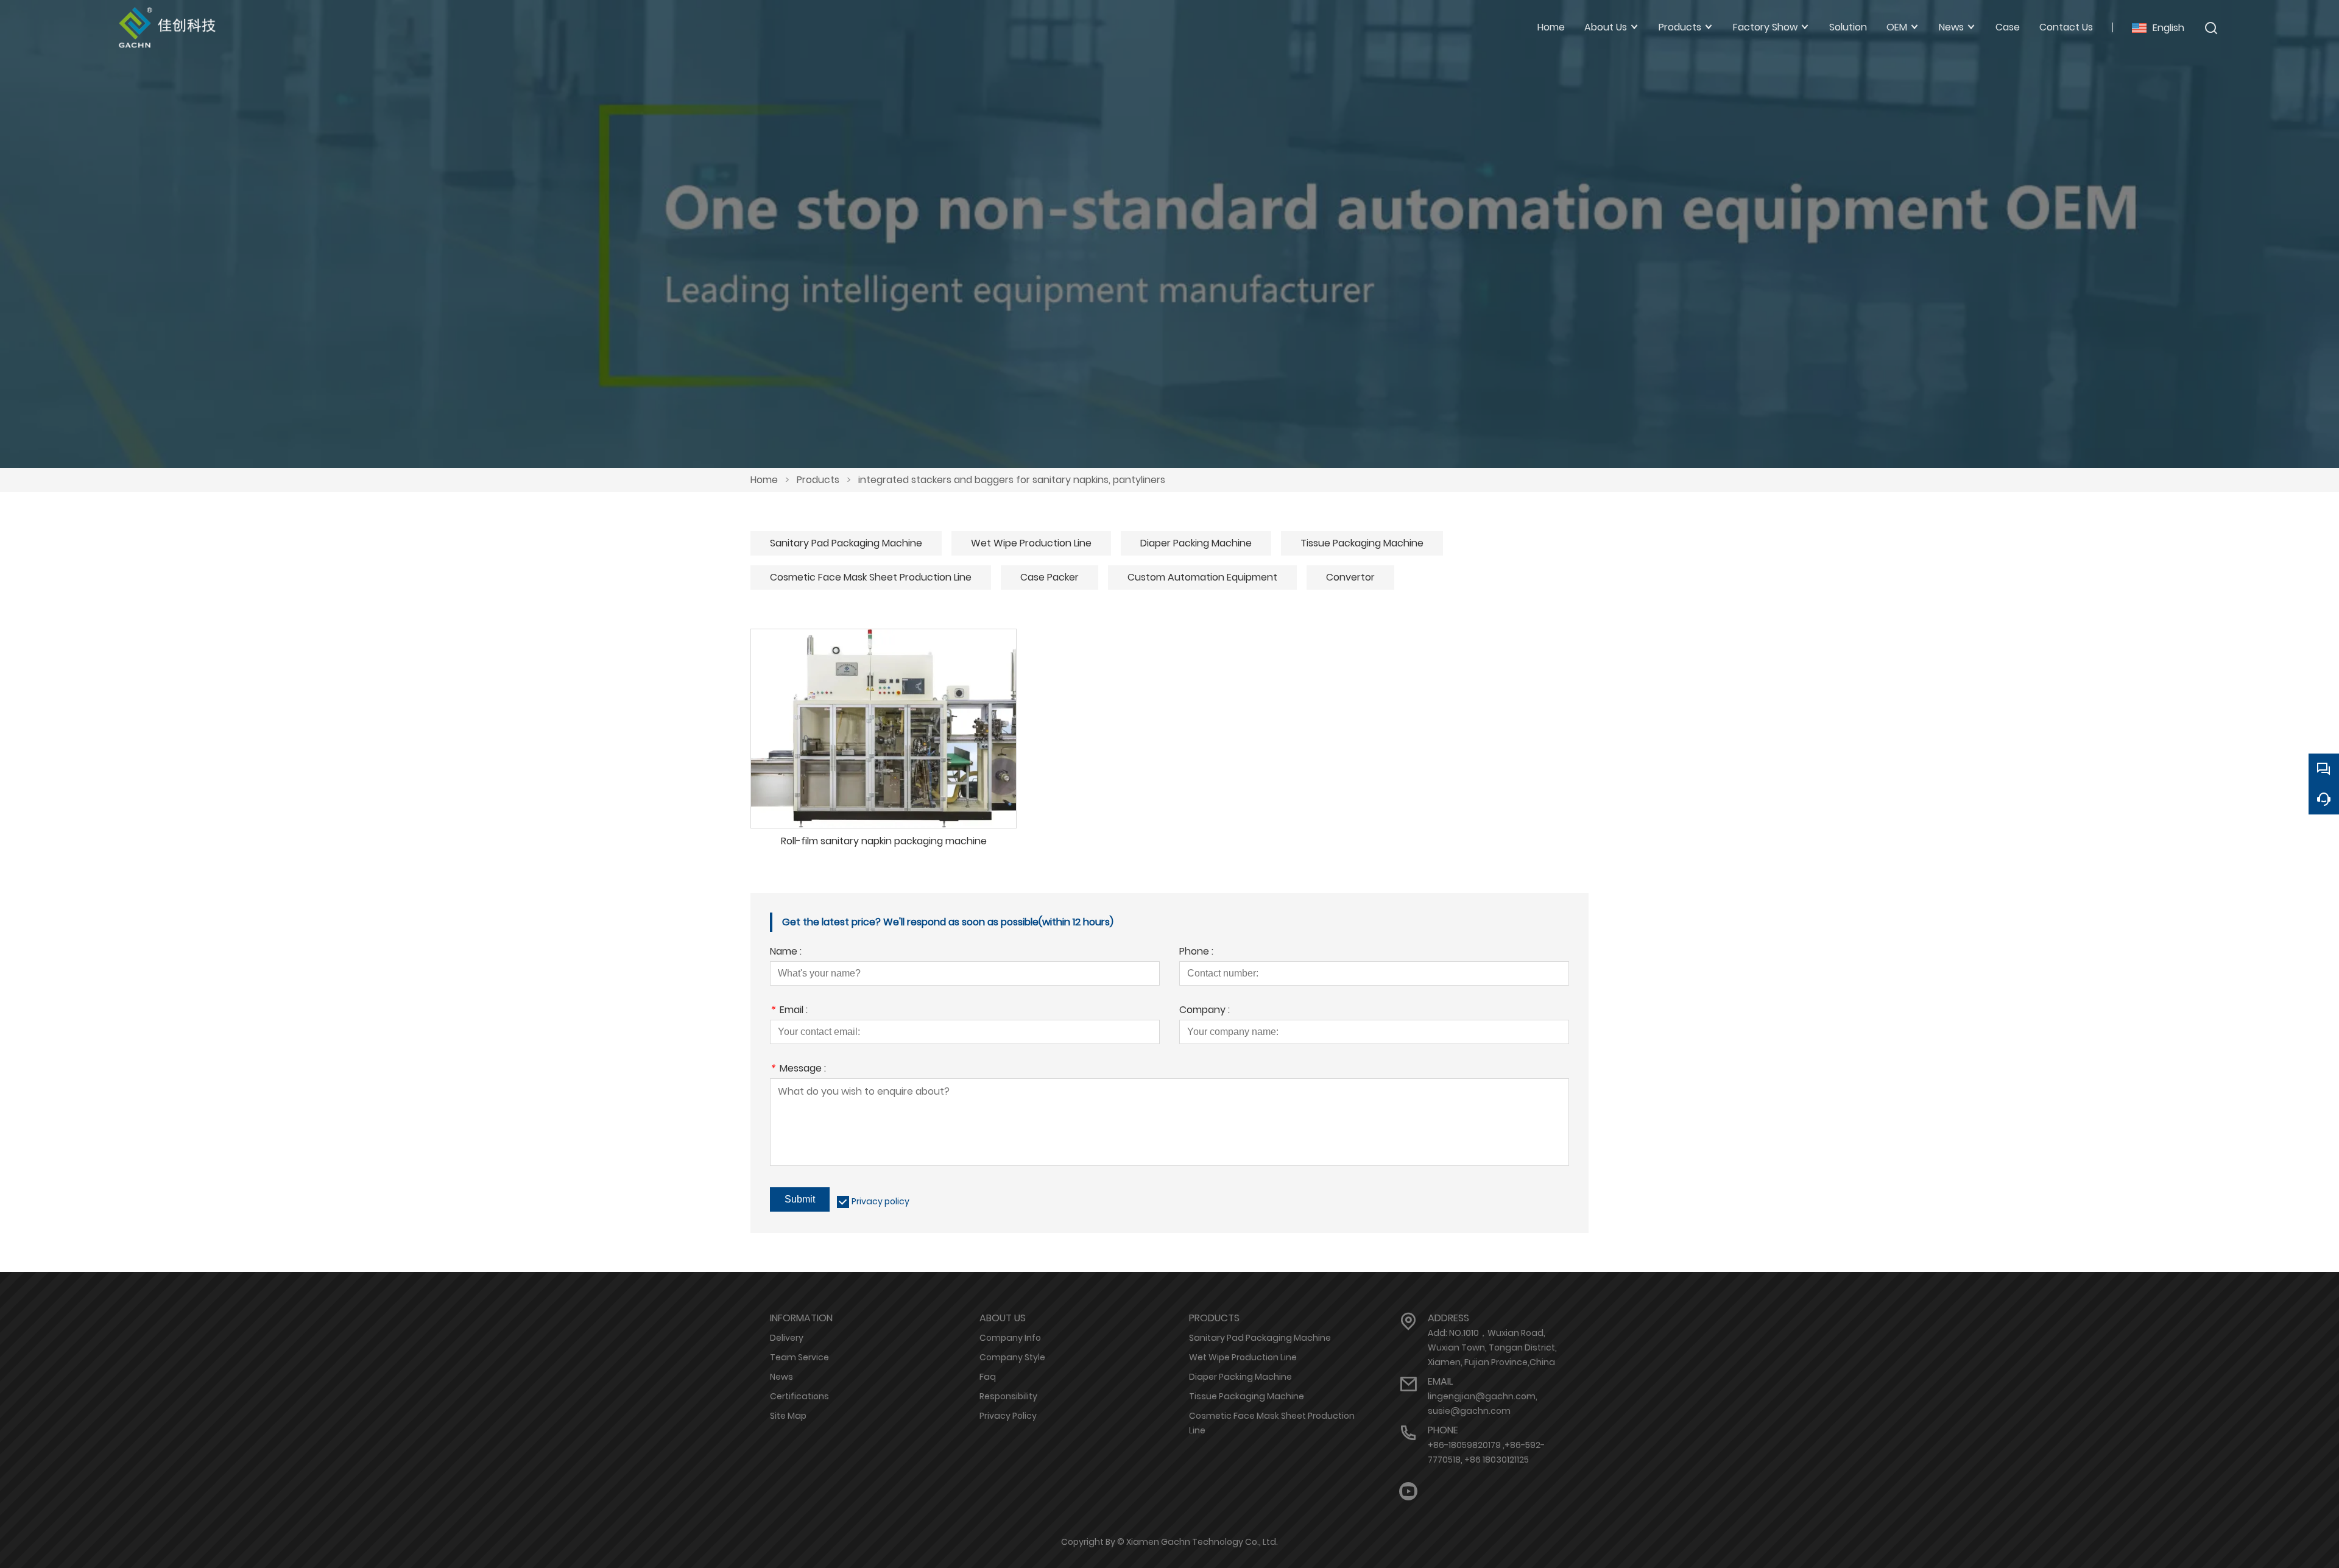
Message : (798, 1069)
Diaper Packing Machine (1196, 543)
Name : (786, 952)
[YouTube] (1408, 1492)
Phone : (1196, 952)
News (781, 1377)
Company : (1205, 1011)
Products (818, 480)
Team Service (799, 1357)
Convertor (1350, 577)
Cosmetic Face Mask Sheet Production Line (871, 577)
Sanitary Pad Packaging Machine (846, 543)
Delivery (787, 1338)
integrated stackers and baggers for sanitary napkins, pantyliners (1012, 480)
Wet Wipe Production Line (1031, 543)
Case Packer (1050, 577)
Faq (988, 1377)
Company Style (1012, 1357)
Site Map (788, 1416)
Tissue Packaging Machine (1362, 543)
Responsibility (1008, 1396)
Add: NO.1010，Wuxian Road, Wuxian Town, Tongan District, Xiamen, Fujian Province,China (1492, 1347)
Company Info (1010, 1338)
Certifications (799, 1396)
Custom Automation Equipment (1202, 577)
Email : (789, 1011)
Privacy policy (880, 1201)
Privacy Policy (1008, 1416)
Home (764, 480)
